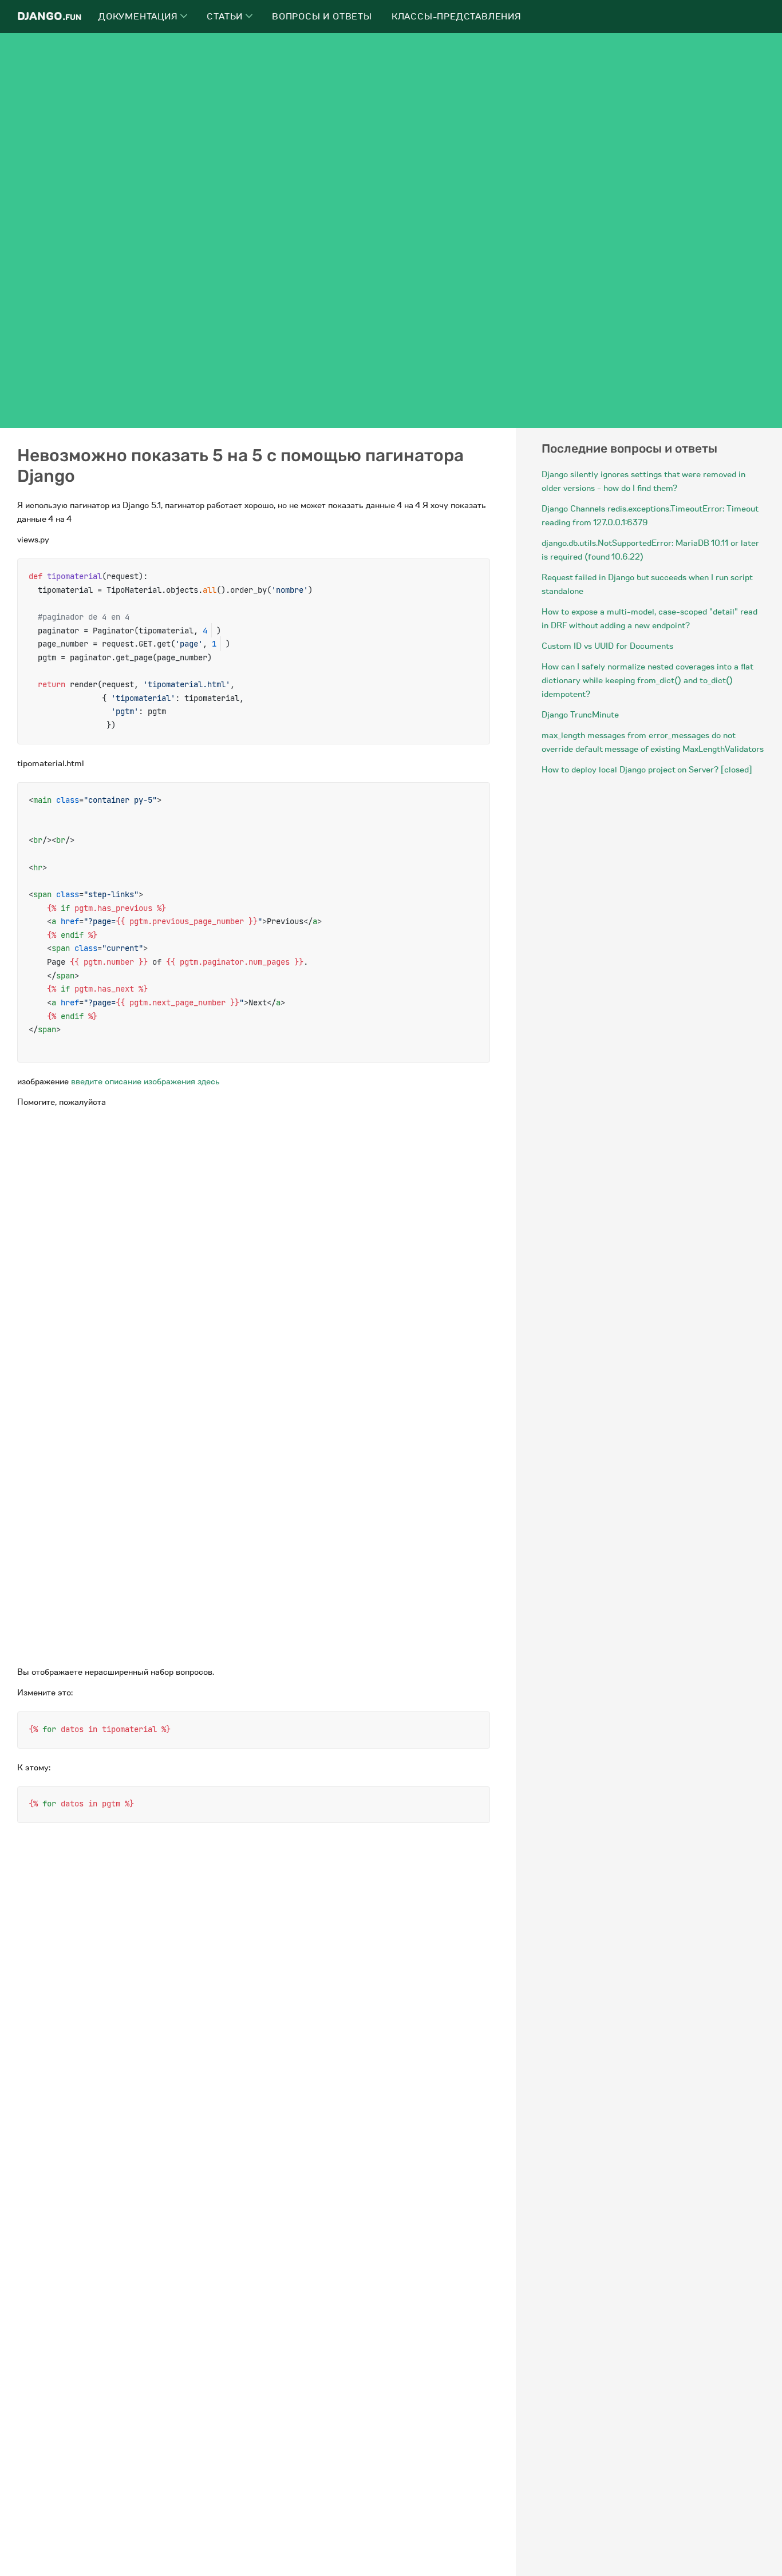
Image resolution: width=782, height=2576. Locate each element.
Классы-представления (457, 17)
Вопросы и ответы (322, 17)
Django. (49, 16)
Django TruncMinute (580, 715)
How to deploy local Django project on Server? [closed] (647, 770)
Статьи (226, 17)
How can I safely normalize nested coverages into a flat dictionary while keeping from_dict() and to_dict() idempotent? (647, 680)
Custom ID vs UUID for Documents (607, 646)
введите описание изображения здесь (145, 1081)
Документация (139, 17)
